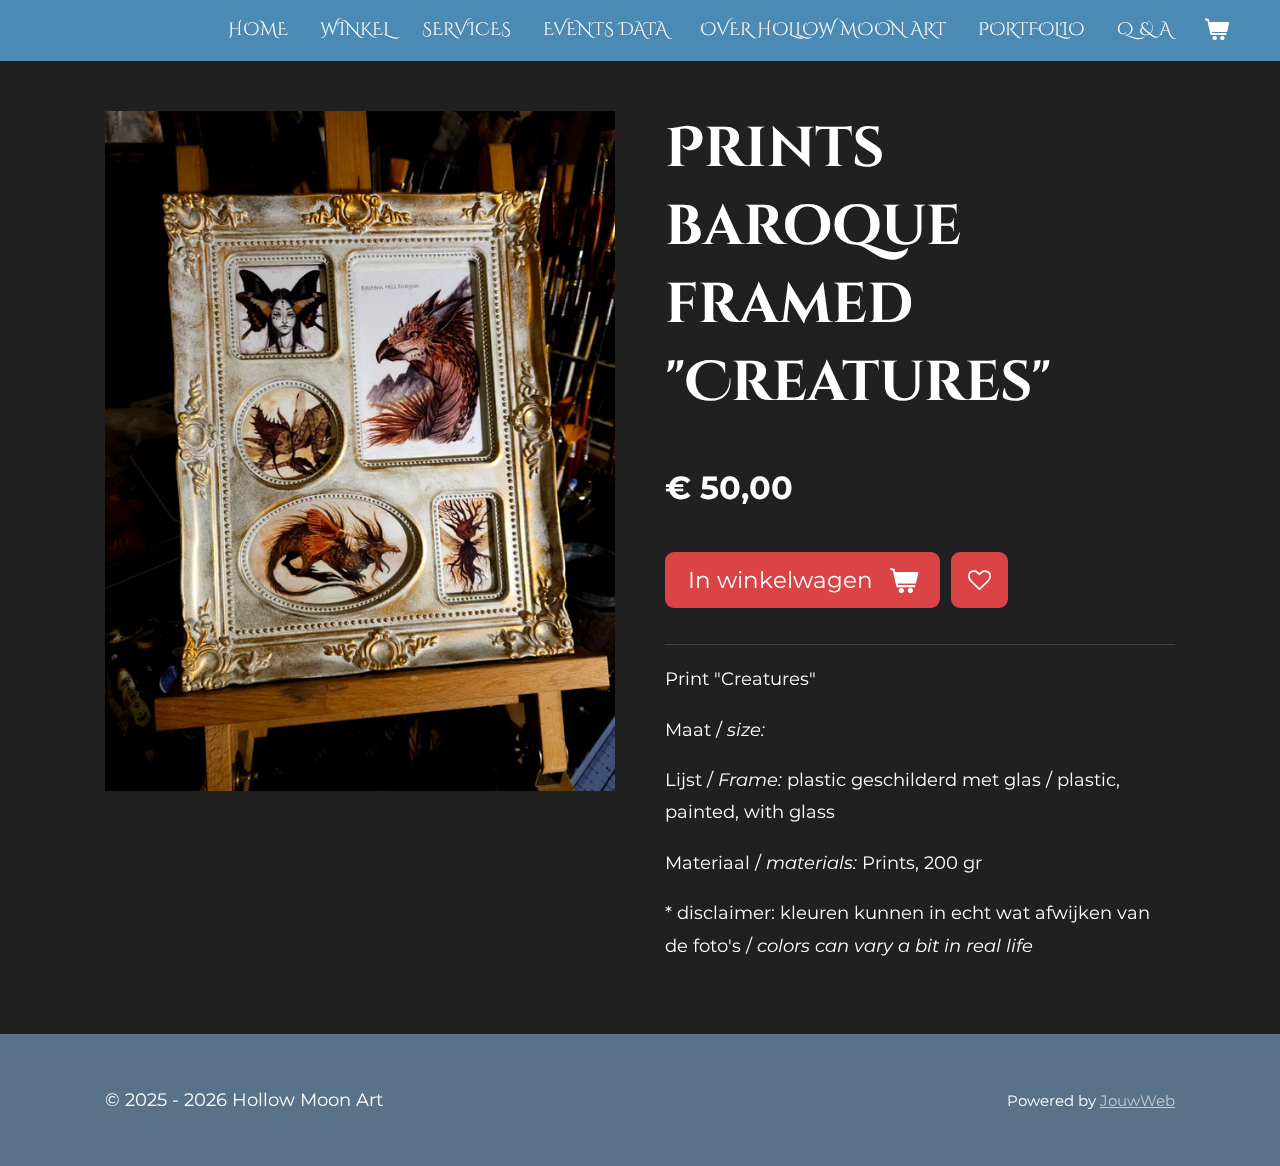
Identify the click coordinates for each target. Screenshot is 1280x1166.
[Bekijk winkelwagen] (1216, 30)
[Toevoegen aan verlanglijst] (979, 580)
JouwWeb (1137, 1100)
